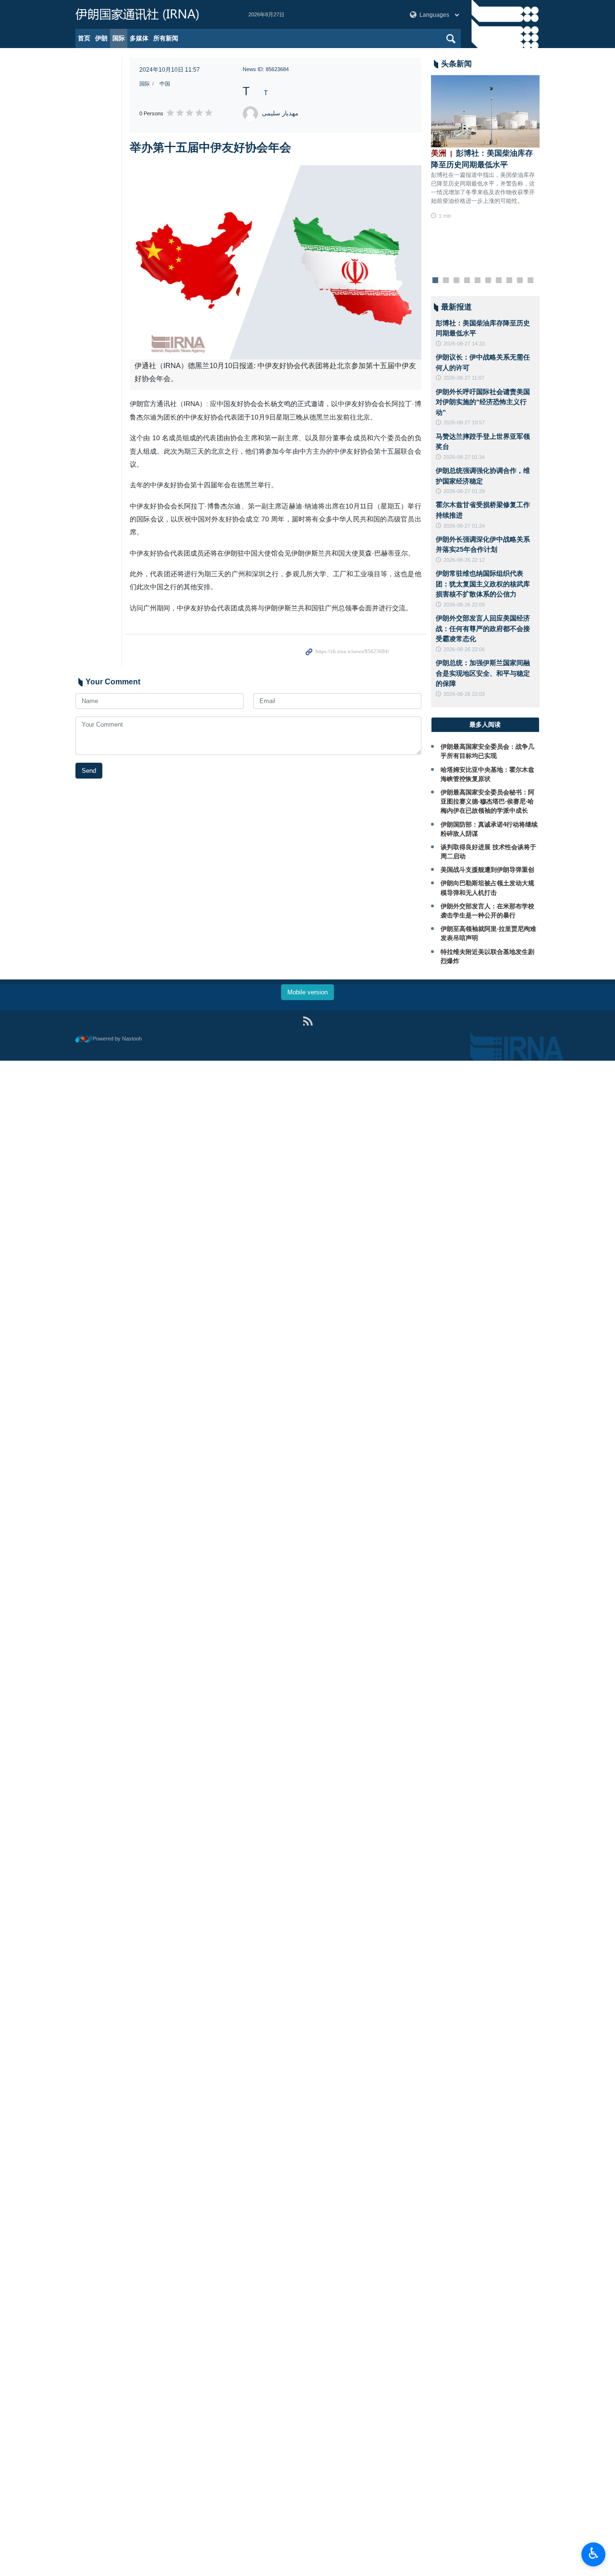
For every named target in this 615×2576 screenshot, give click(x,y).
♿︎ (594, 2553)
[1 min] (486, 111)
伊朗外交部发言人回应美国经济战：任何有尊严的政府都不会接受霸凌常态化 (483, 628)
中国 (165, 84)
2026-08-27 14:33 (464, 344)
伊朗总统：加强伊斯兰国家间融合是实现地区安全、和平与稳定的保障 (483, 673)
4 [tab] (467, 281)
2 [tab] (446, 281)
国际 (119, 38)
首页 (84, 38)
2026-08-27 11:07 (464, 378)
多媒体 (139, 38)
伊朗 (101, 38)
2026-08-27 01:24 (464, 526)
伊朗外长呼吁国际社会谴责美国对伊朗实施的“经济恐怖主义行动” (483, 402)
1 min (445, 216)
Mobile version (307, 992)
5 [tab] (477, 281)
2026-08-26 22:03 (464, 694)
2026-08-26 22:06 (464, 649)
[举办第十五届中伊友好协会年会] (276, 262)
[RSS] (308, 1021)
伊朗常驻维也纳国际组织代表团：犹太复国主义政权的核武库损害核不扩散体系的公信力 (483, 584)
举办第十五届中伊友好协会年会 (210, 147)
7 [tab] (498, 281)
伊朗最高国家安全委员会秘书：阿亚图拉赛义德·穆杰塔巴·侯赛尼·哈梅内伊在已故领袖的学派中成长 (487, 801)
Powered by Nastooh (117, 1039)
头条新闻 (456, 64)
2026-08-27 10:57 (464, 422)
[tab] (486, 725)
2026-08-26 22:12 (464, 560)
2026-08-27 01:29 (464, 491)
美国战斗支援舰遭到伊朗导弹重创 (487, 870)
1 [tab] (435, 281)
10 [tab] (530, 281)
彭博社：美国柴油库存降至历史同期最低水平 (482, 159)
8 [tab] (509, 281)
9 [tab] (520, 281)
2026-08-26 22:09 (464, 605)
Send (89, 771)
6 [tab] (488, 281)
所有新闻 (166, 38)
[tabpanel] (486, 148)
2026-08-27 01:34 (464, 457)
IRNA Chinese (152, 14)
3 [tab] (456, 281)
